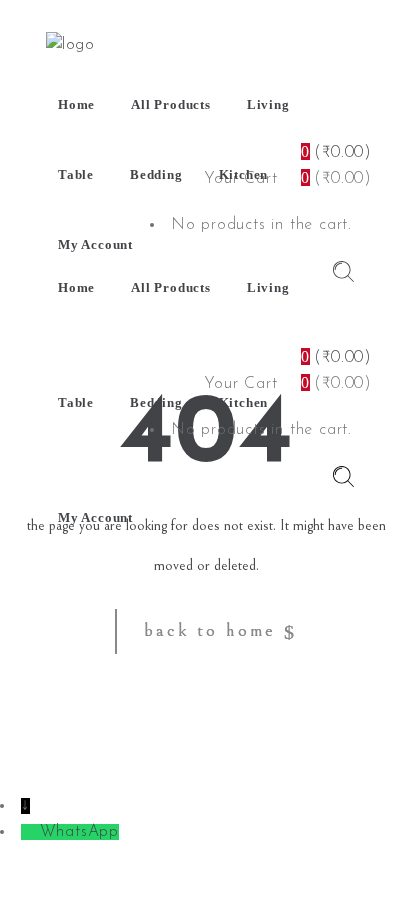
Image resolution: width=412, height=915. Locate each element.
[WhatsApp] (30, 832)
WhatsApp (79, 832)
